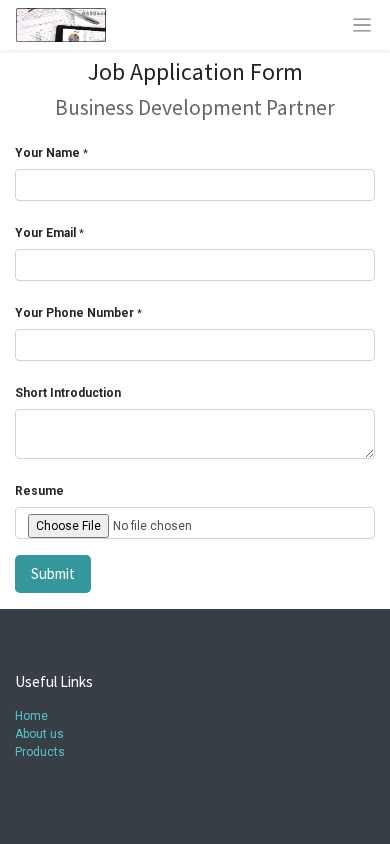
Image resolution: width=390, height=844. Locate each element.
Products (40, 752)
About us (39, 734)
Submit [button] (53, 573)
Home (31, 716)
